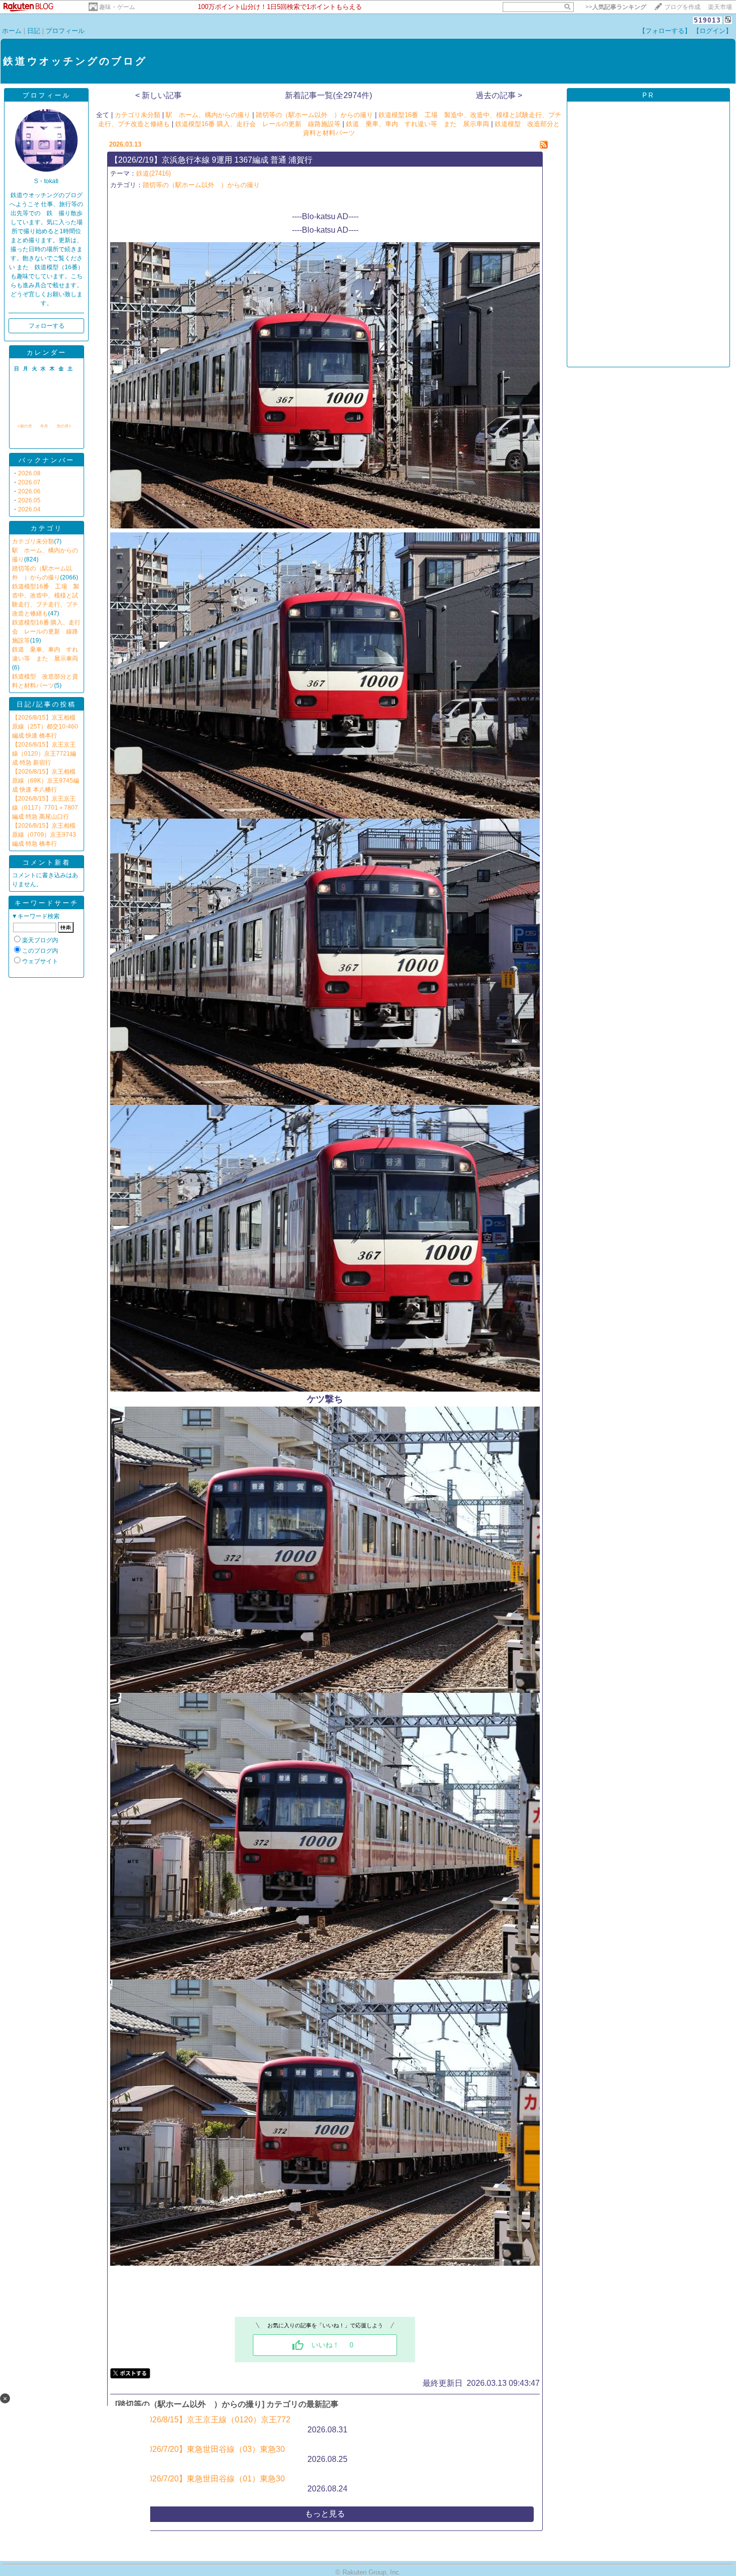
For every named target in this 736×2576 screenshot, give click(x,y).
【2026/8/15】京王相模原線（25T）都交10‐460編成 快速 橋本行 (45, 727)
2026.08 (29, 473)
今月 (44, 426)
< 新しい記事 (158, 95)
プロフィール (65, 31)
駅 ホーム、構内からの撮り (208, 115)
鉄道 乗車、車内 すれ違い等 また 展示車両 (418, 124)
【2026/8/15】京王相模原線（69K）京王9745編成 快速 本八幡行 (46, 781)
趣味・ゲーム (117, 7)
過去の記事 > (499, 95)
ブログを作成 (682, 7)
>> (616, 7)
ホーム (12, 31)
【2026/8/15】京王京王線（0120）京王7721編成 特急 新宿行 (44, 754)
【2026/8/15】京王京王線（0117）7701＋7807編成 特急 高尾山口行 (45, 808)
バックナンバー (47, 460)
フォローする (47, 326)
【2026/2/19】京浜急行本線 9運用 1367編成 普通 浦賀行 (211, 160)
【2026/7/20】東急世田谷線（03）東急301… (210, 2454)
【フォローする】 (665, 31)
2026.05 (29, 500)
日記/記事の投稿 (46, 704)
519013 (707, 20)
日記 (34, 31)
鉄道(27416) (153, 173)
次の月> (64, 426)
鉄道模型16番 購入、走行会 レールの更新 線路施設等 (46, 631)
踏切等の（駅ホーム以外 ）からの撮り (314, 115)
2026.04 (29, 509)
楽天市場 (720, 7)
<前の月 (25, 426)
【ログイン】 (712, 31)
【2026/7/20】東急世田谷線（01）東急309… (210, 2484)
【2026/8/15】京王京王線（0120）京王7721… (213, 2425)
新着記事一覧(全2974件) (328, 95)
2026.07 (29, 482)
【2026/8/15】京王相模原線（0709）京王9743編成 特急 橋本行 (44, 835)
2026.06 (29, 491)
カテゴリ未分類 (33, 541)
